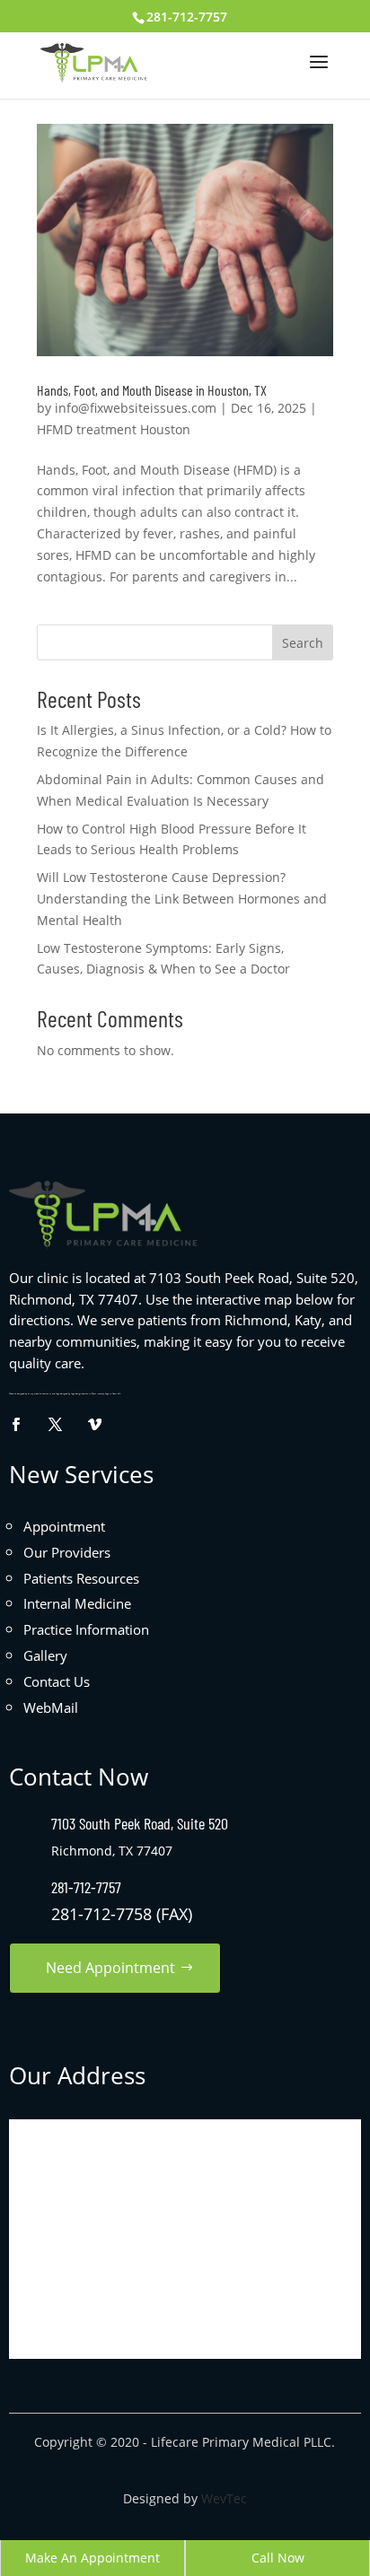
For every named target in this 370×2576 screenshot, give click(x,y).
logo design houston (79, 1394)
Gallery (45, 1655)
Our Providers (67, 1552)
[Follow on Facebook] (15, 1424)
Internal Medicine (77, 1603)
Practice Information (86, 1629)
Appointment (64, 1526)
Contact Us (57, 1681)
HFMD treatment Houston (114, 429)
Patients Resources (81, 1578)
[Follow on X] (55, 1424)
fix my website (35, 1394)
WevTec (224, 2498)
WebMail (51, 1707)
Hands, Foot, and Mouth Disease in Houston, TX (152, 390)
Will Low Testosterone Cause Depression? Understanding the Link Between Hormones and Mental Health (182, 899)
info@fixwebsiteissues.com (136, 408)
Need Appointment (110, 1968)
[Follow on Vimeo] (94, 1424)
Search (303, 643)
